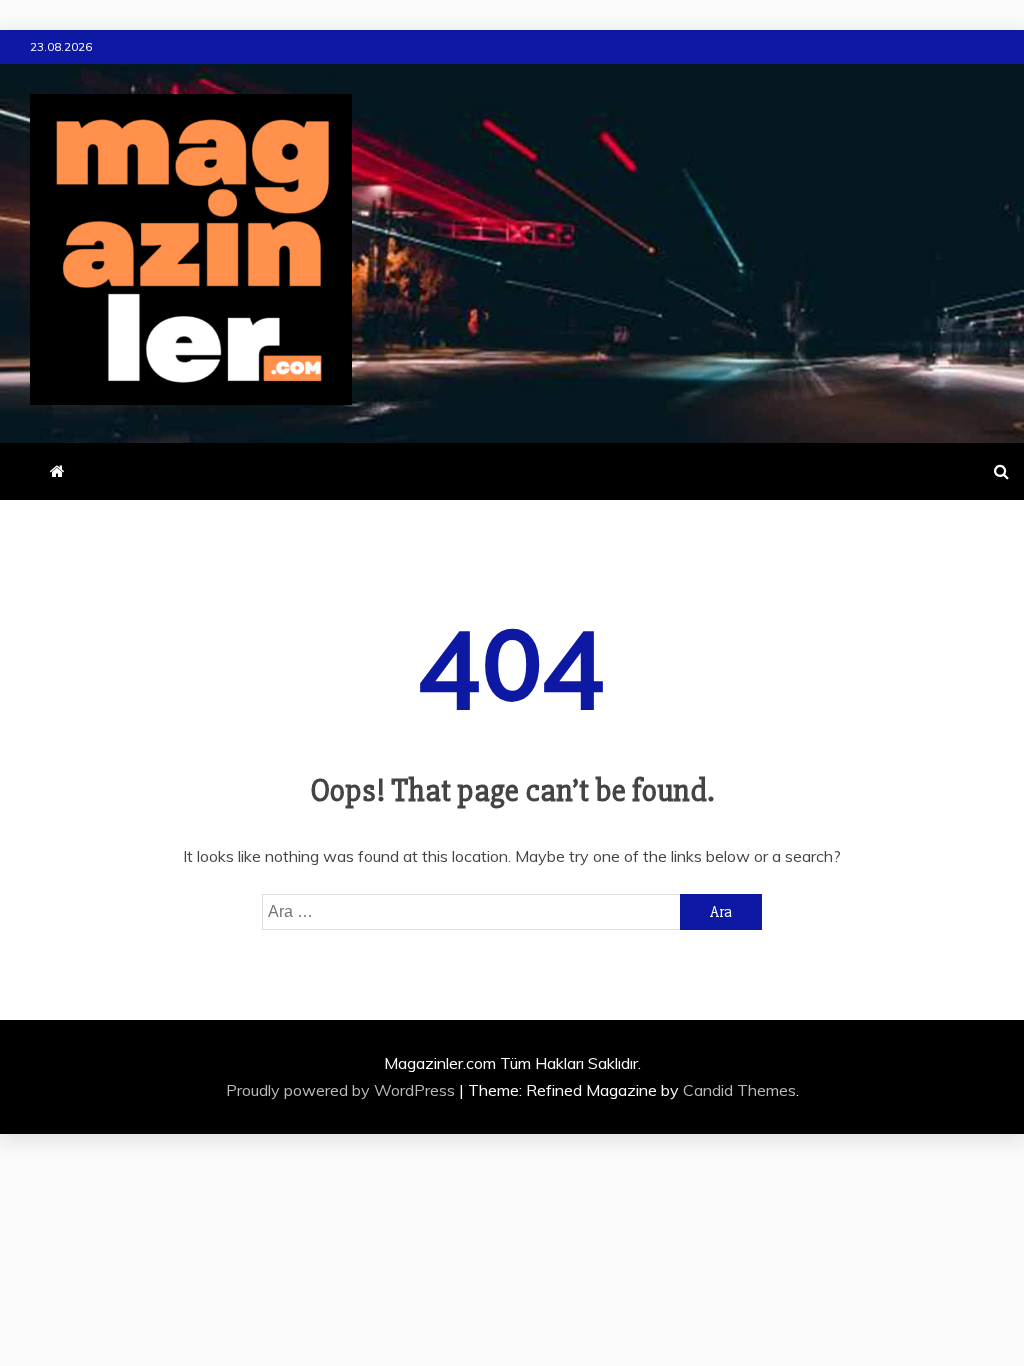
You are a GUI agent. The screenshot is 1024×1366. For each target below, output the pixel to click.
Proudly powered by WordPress (342, 1090)
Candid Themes (739, 1090)
